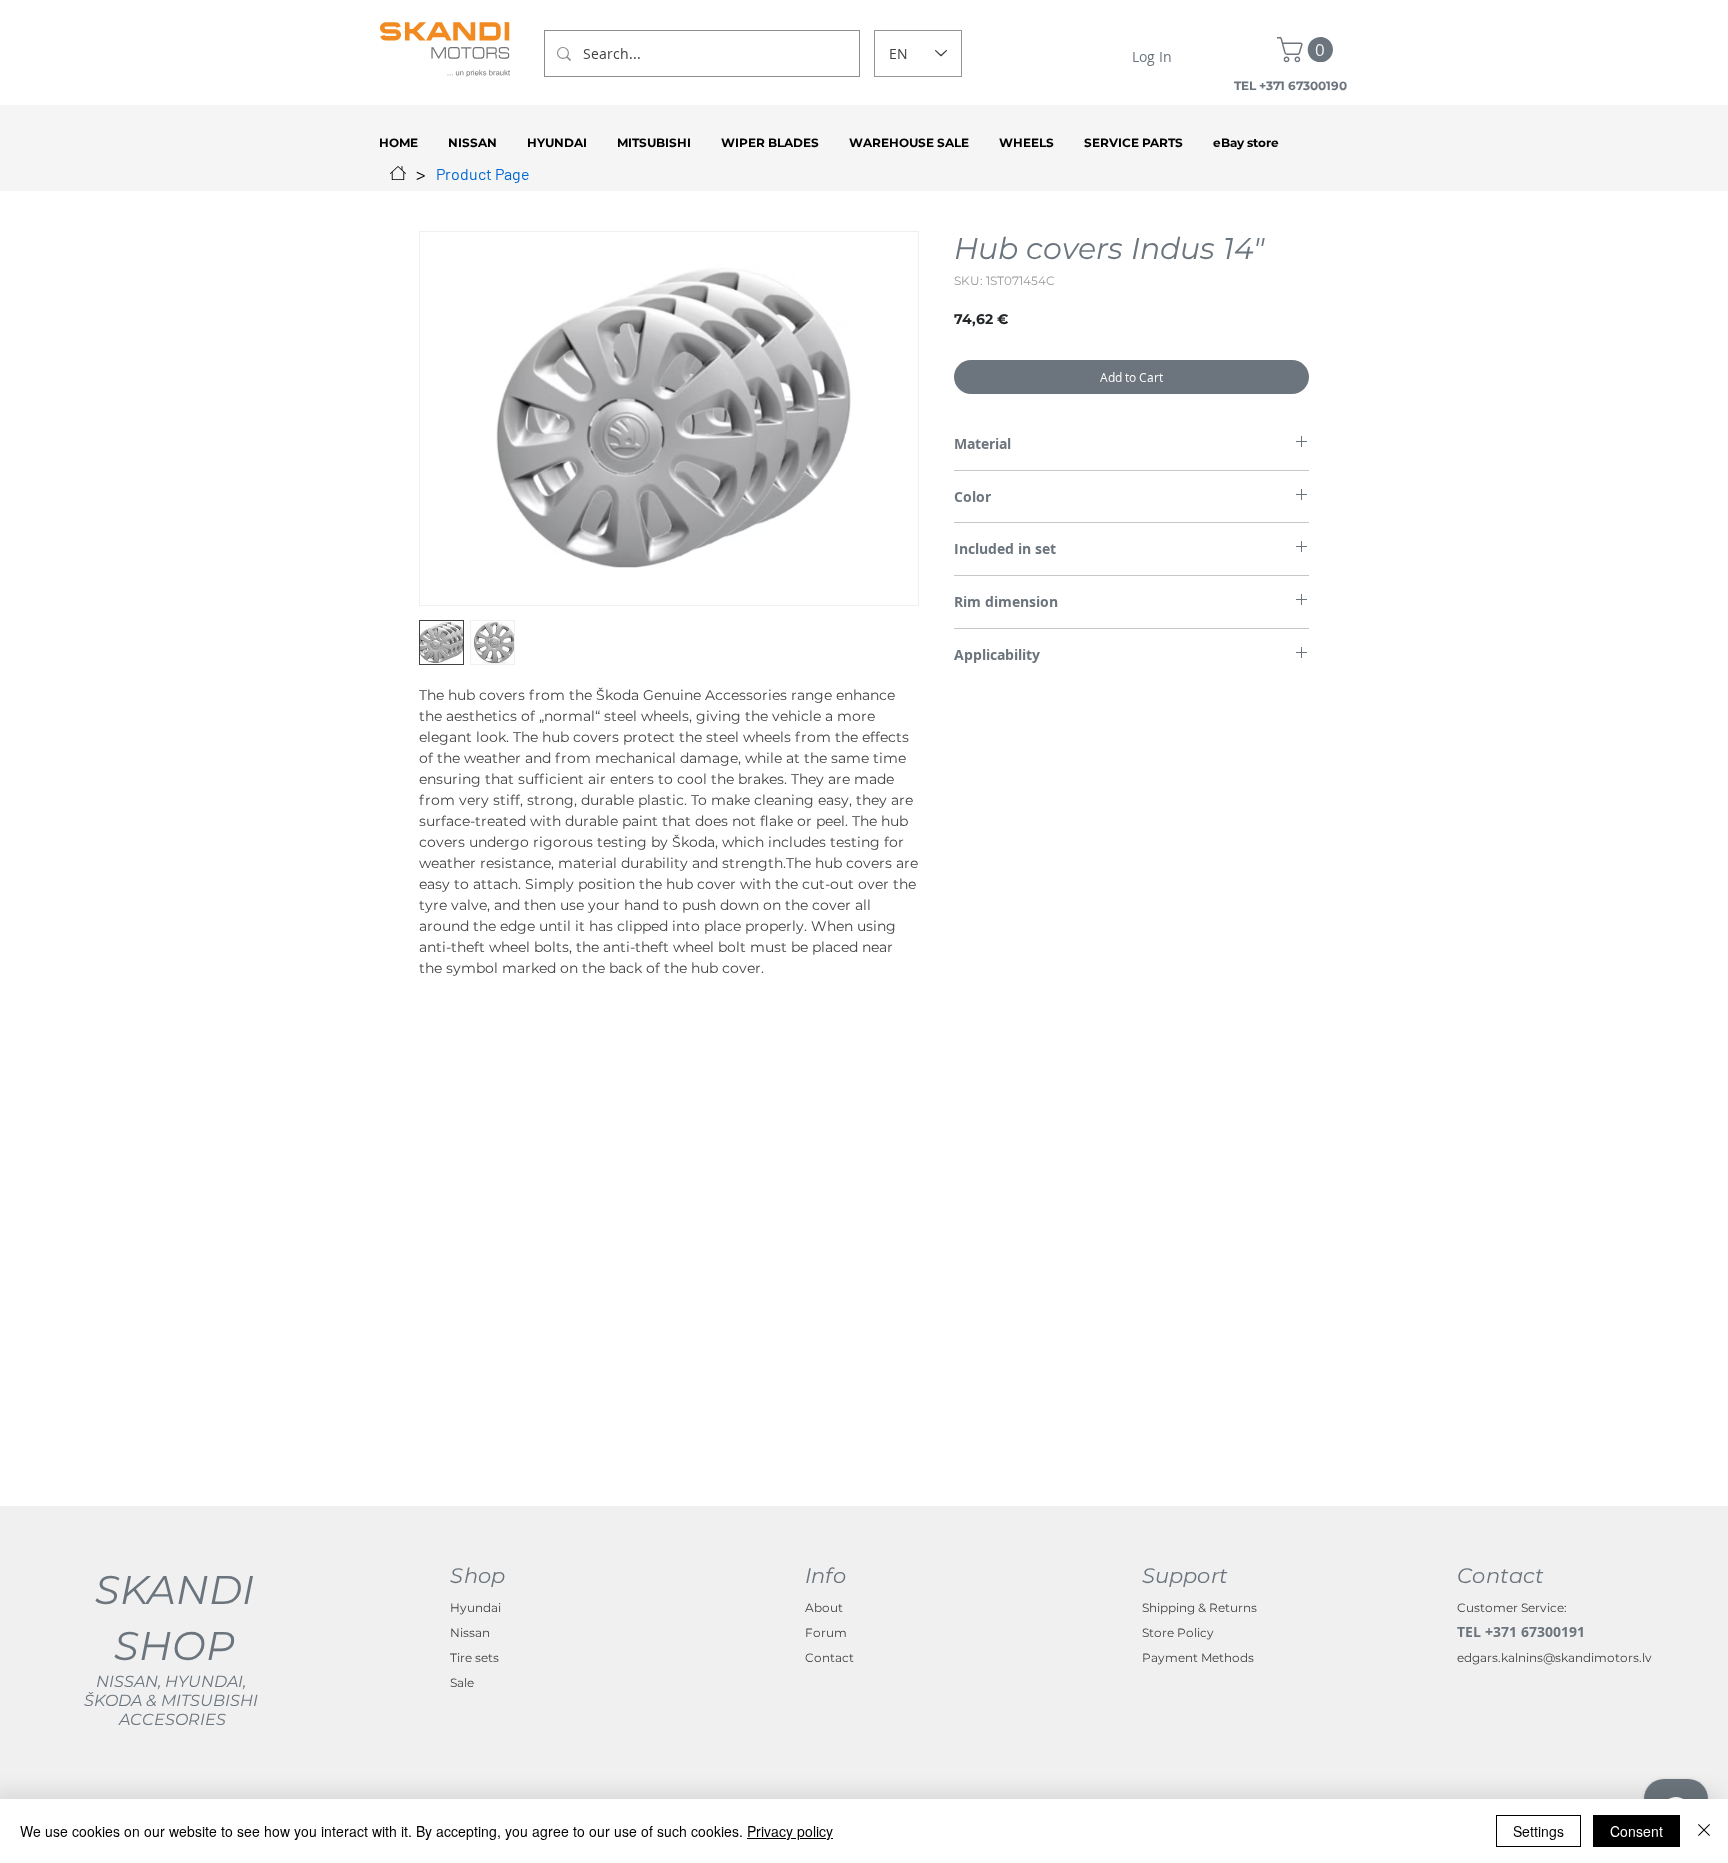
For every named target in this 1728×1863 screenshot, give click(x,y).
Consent (1636, 1831)
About (824, 1607)
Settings (1538, 1831)
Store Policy (1178, 1632)
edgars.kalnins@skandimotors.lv (1554, 1657)
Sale (462, 1682)
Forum (826, 1632)
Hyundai (475, 1607)
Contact (829, 1657)
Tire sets (474, 1657)
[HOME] (398, 173)
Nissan (470, 1632)
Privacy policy (790, 1831)
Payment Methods (1198, 1657)
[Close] (1704, 1831)
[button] (1308, 49)
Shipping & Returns (1199, 1607)
